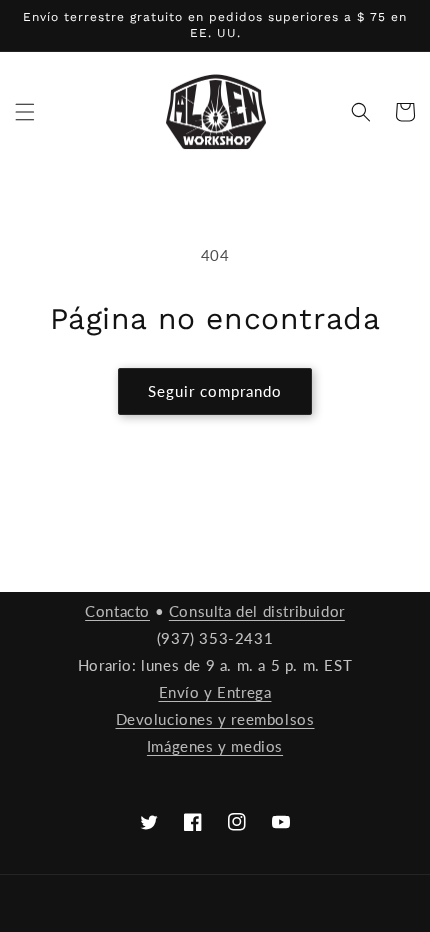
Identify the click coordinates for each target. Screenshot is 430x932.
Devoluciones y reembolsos (215, 719)
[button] (25, 112)
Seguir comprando (215, 391)
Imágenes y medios (215, 746)
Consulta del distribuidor (257, 611)
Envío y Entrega (215, 692)
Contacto (117, 611)
